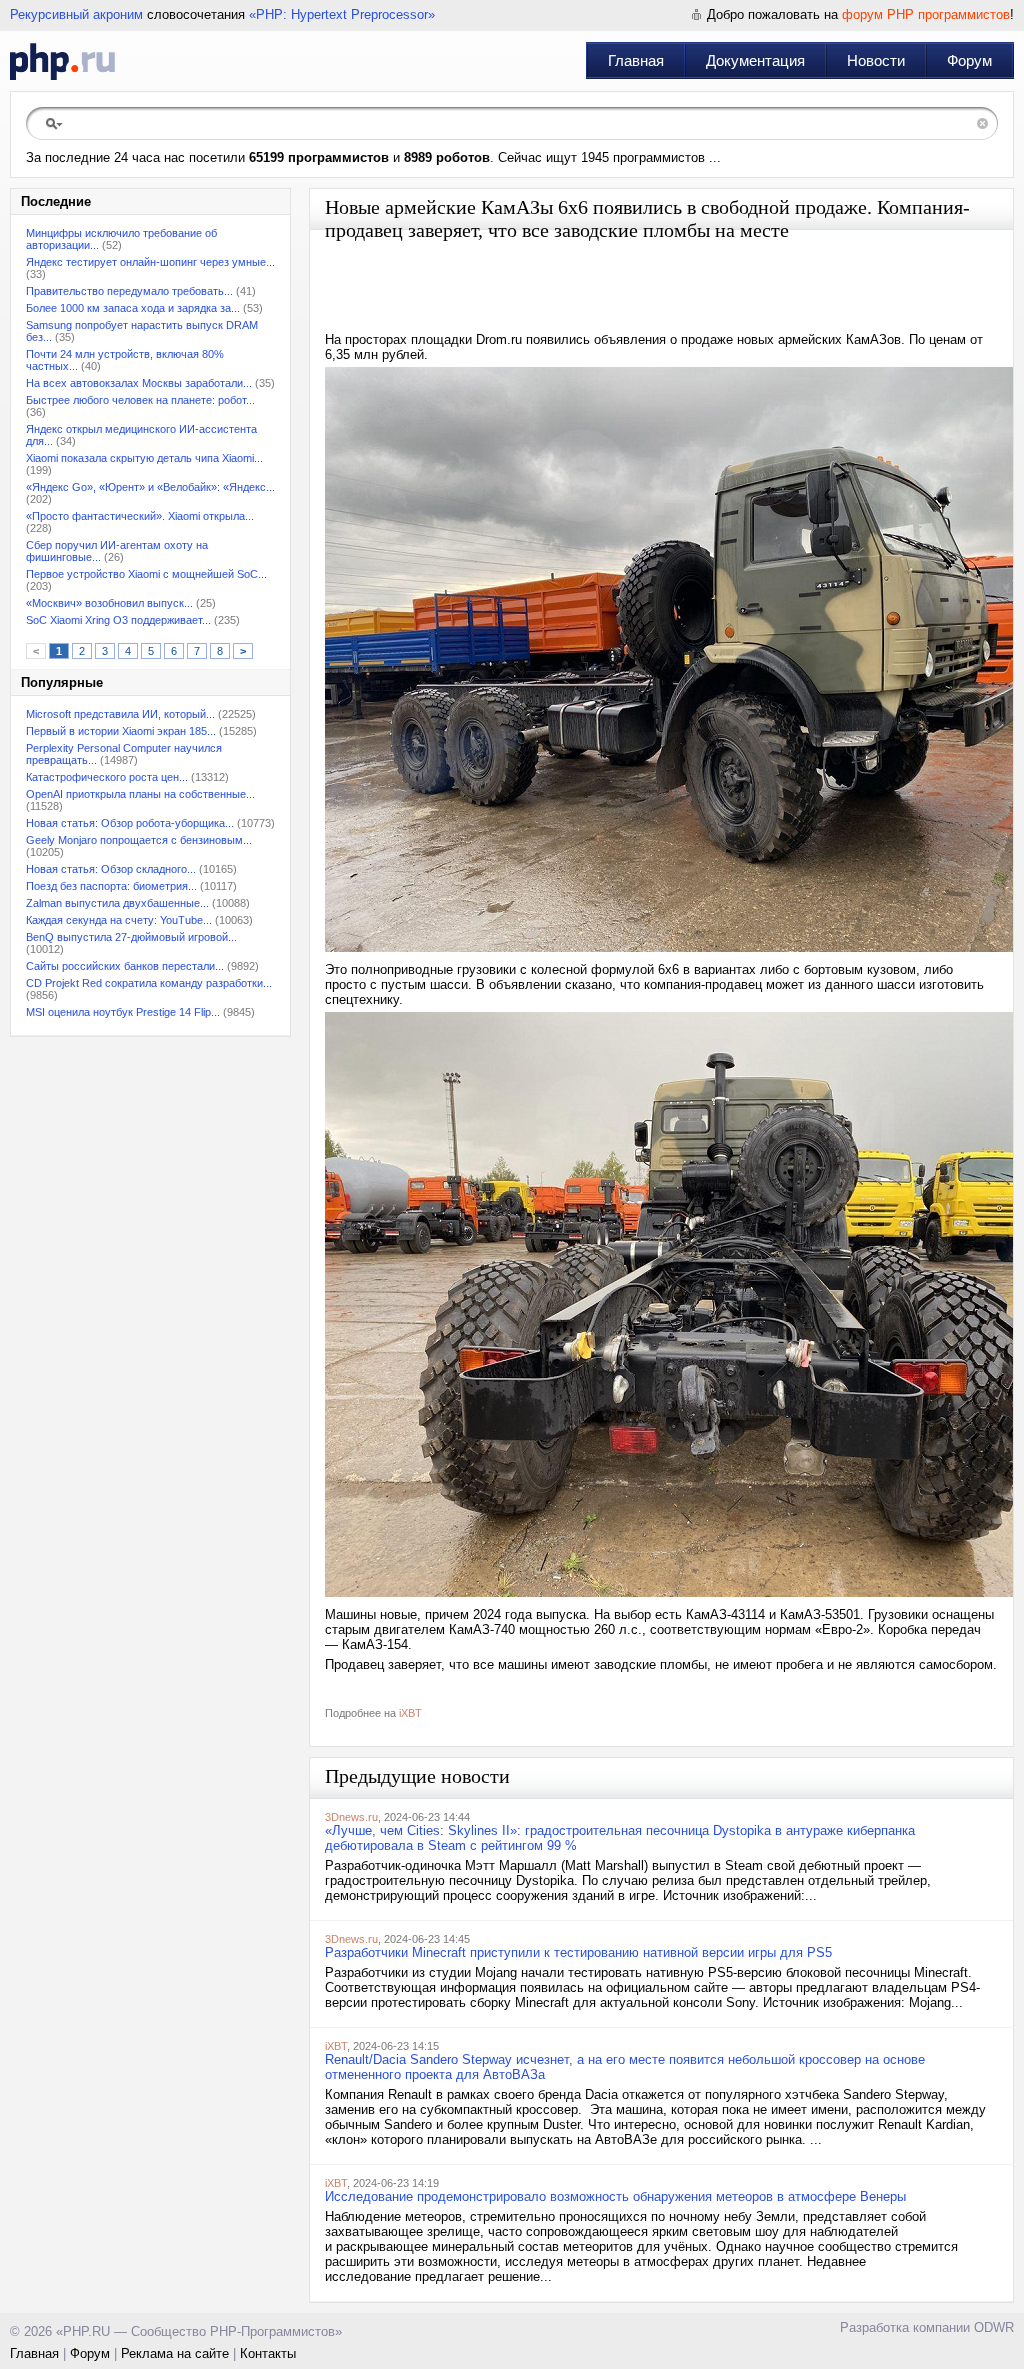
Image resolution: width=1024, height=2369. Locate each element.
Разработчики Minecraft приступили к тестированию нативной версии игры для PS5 (578, 1952)
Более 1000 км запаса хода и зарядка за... (133, 308)
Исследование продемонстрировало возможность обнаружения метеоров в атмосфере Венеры (615, 2196)
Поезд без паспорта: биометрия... (111, 886)
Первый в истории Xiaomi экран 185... (121, 731)
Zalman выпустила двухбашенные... (117, 903)
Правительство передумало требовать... (129, 291)
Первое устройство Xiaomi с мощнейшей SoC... (146, 574)
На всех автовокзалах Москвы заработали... (139, 383)
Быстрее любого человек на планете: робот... (140, 400)
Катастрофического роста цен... (107, 777)
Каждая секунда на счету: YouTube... (119, 920)
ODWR (994, 2327)
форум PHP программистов (926, 14)
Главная (636, 60)
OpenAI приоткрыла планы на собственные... (140, 794)
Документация (755, 60)
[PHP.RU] (62, 61)
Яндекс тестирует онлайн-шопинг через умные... (150, 262)
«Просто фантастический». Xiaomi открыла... (140, 516)
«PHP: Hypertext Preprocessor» (342, 14)
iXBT (410, 1713)
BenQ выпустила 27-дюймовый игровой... (131, 937)
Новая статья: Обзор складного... (111, 869)
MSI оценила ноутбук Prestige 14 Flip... (123, 1012)
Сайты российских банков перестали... (125, 966)
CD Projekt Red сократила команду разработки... (149, 983)
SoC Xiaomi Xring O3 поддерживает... (118, 620)
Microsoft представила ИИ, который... (120, 714)
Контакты (268, 2353)
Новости (876, 60)
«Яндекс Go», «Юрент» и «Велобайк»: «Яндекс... (150, 487)
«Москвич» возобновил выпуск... (109, 603)
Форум (969, 60)
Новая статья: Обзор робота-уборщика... (130, 823)
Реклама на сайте (175, 2353)
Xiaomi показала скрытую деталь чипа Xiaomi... (144, 458)
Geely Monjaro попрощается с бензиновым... (139, 840)
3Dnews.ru (351, 1817)
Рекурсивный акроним (76, 14)
